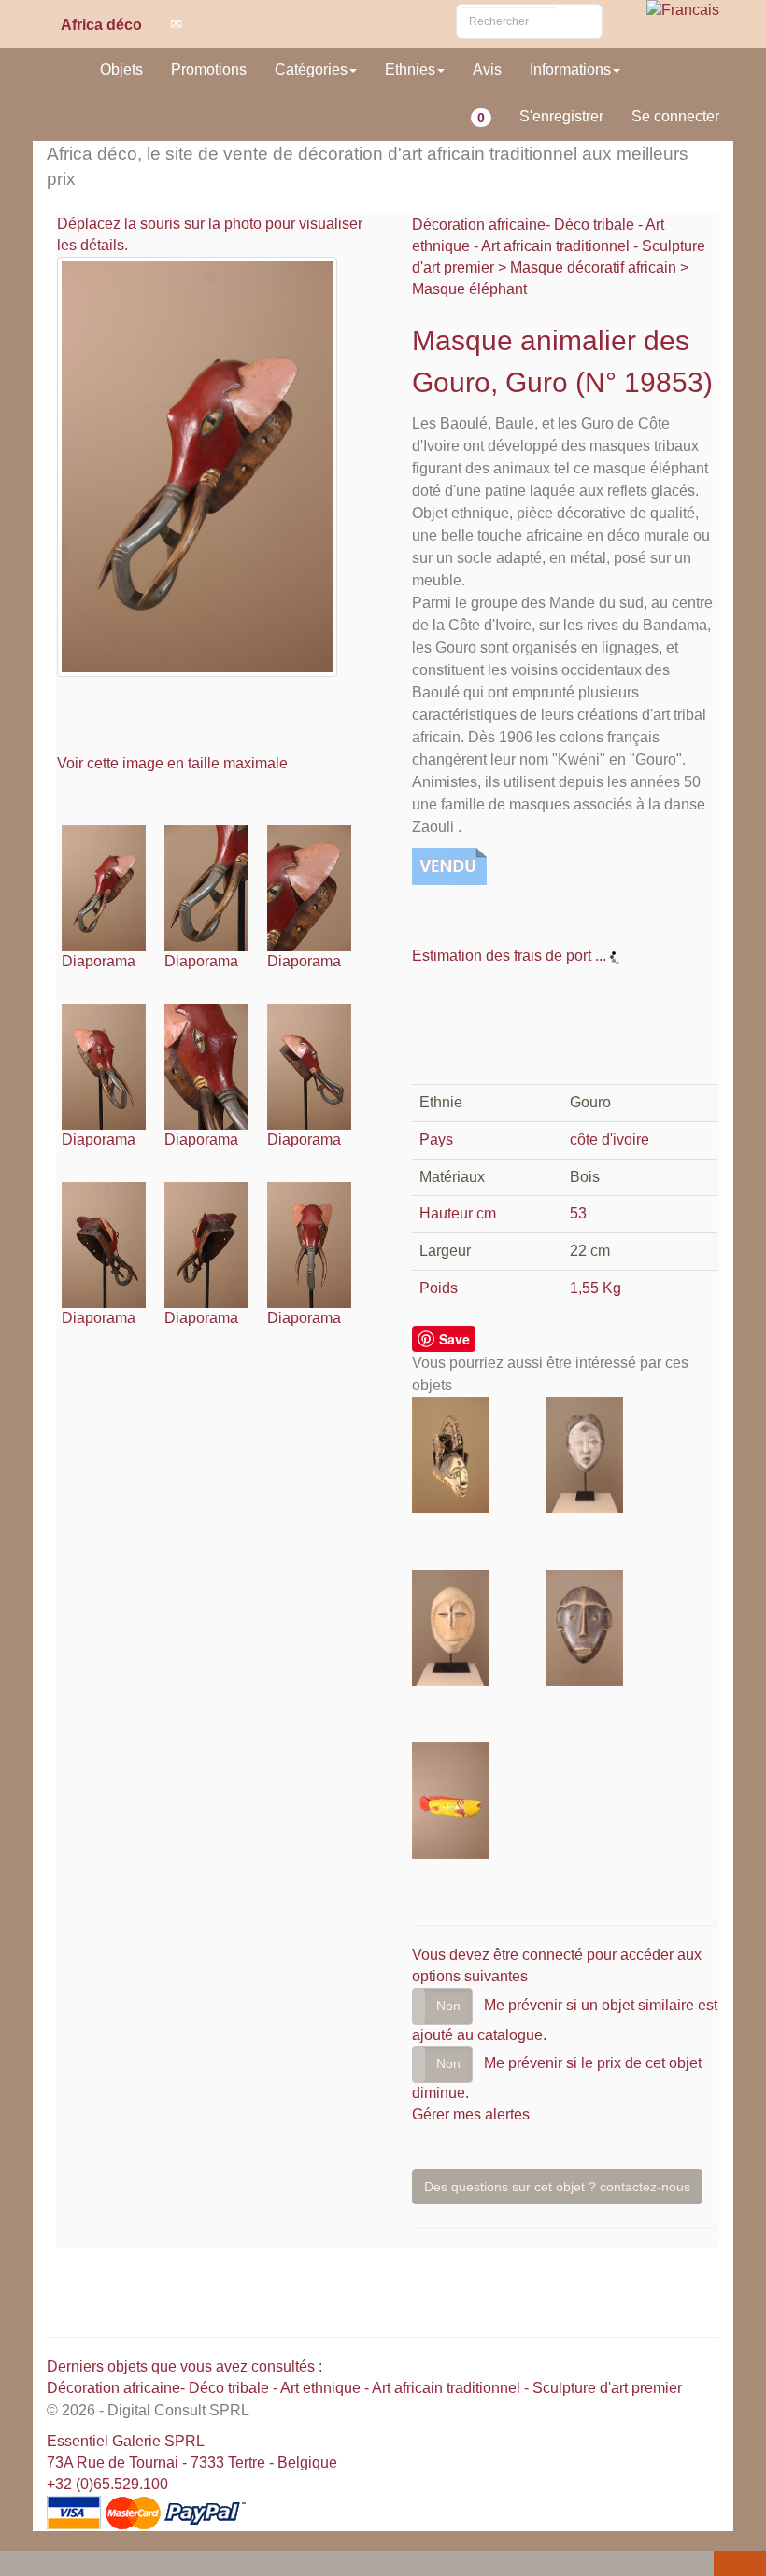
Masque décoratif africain (593, 267)
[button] (18, 2565)
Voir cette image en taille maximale (174, 763)
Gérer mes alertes (471, 2114)
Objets (121, 70)
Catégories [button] (311, 70)
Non (448, 2006)
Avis (487, 70)
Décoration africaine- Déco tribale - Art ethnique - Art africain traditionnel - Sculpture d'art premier (559, 246)
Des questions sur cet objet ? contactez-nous (557, 2187)
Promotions (209, 70)
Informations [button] (570, 70)
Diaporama (99, 961)
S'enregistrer (561, 116)
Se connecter (675, 116)
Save (454, 1339)
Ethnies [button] (410, 70)
